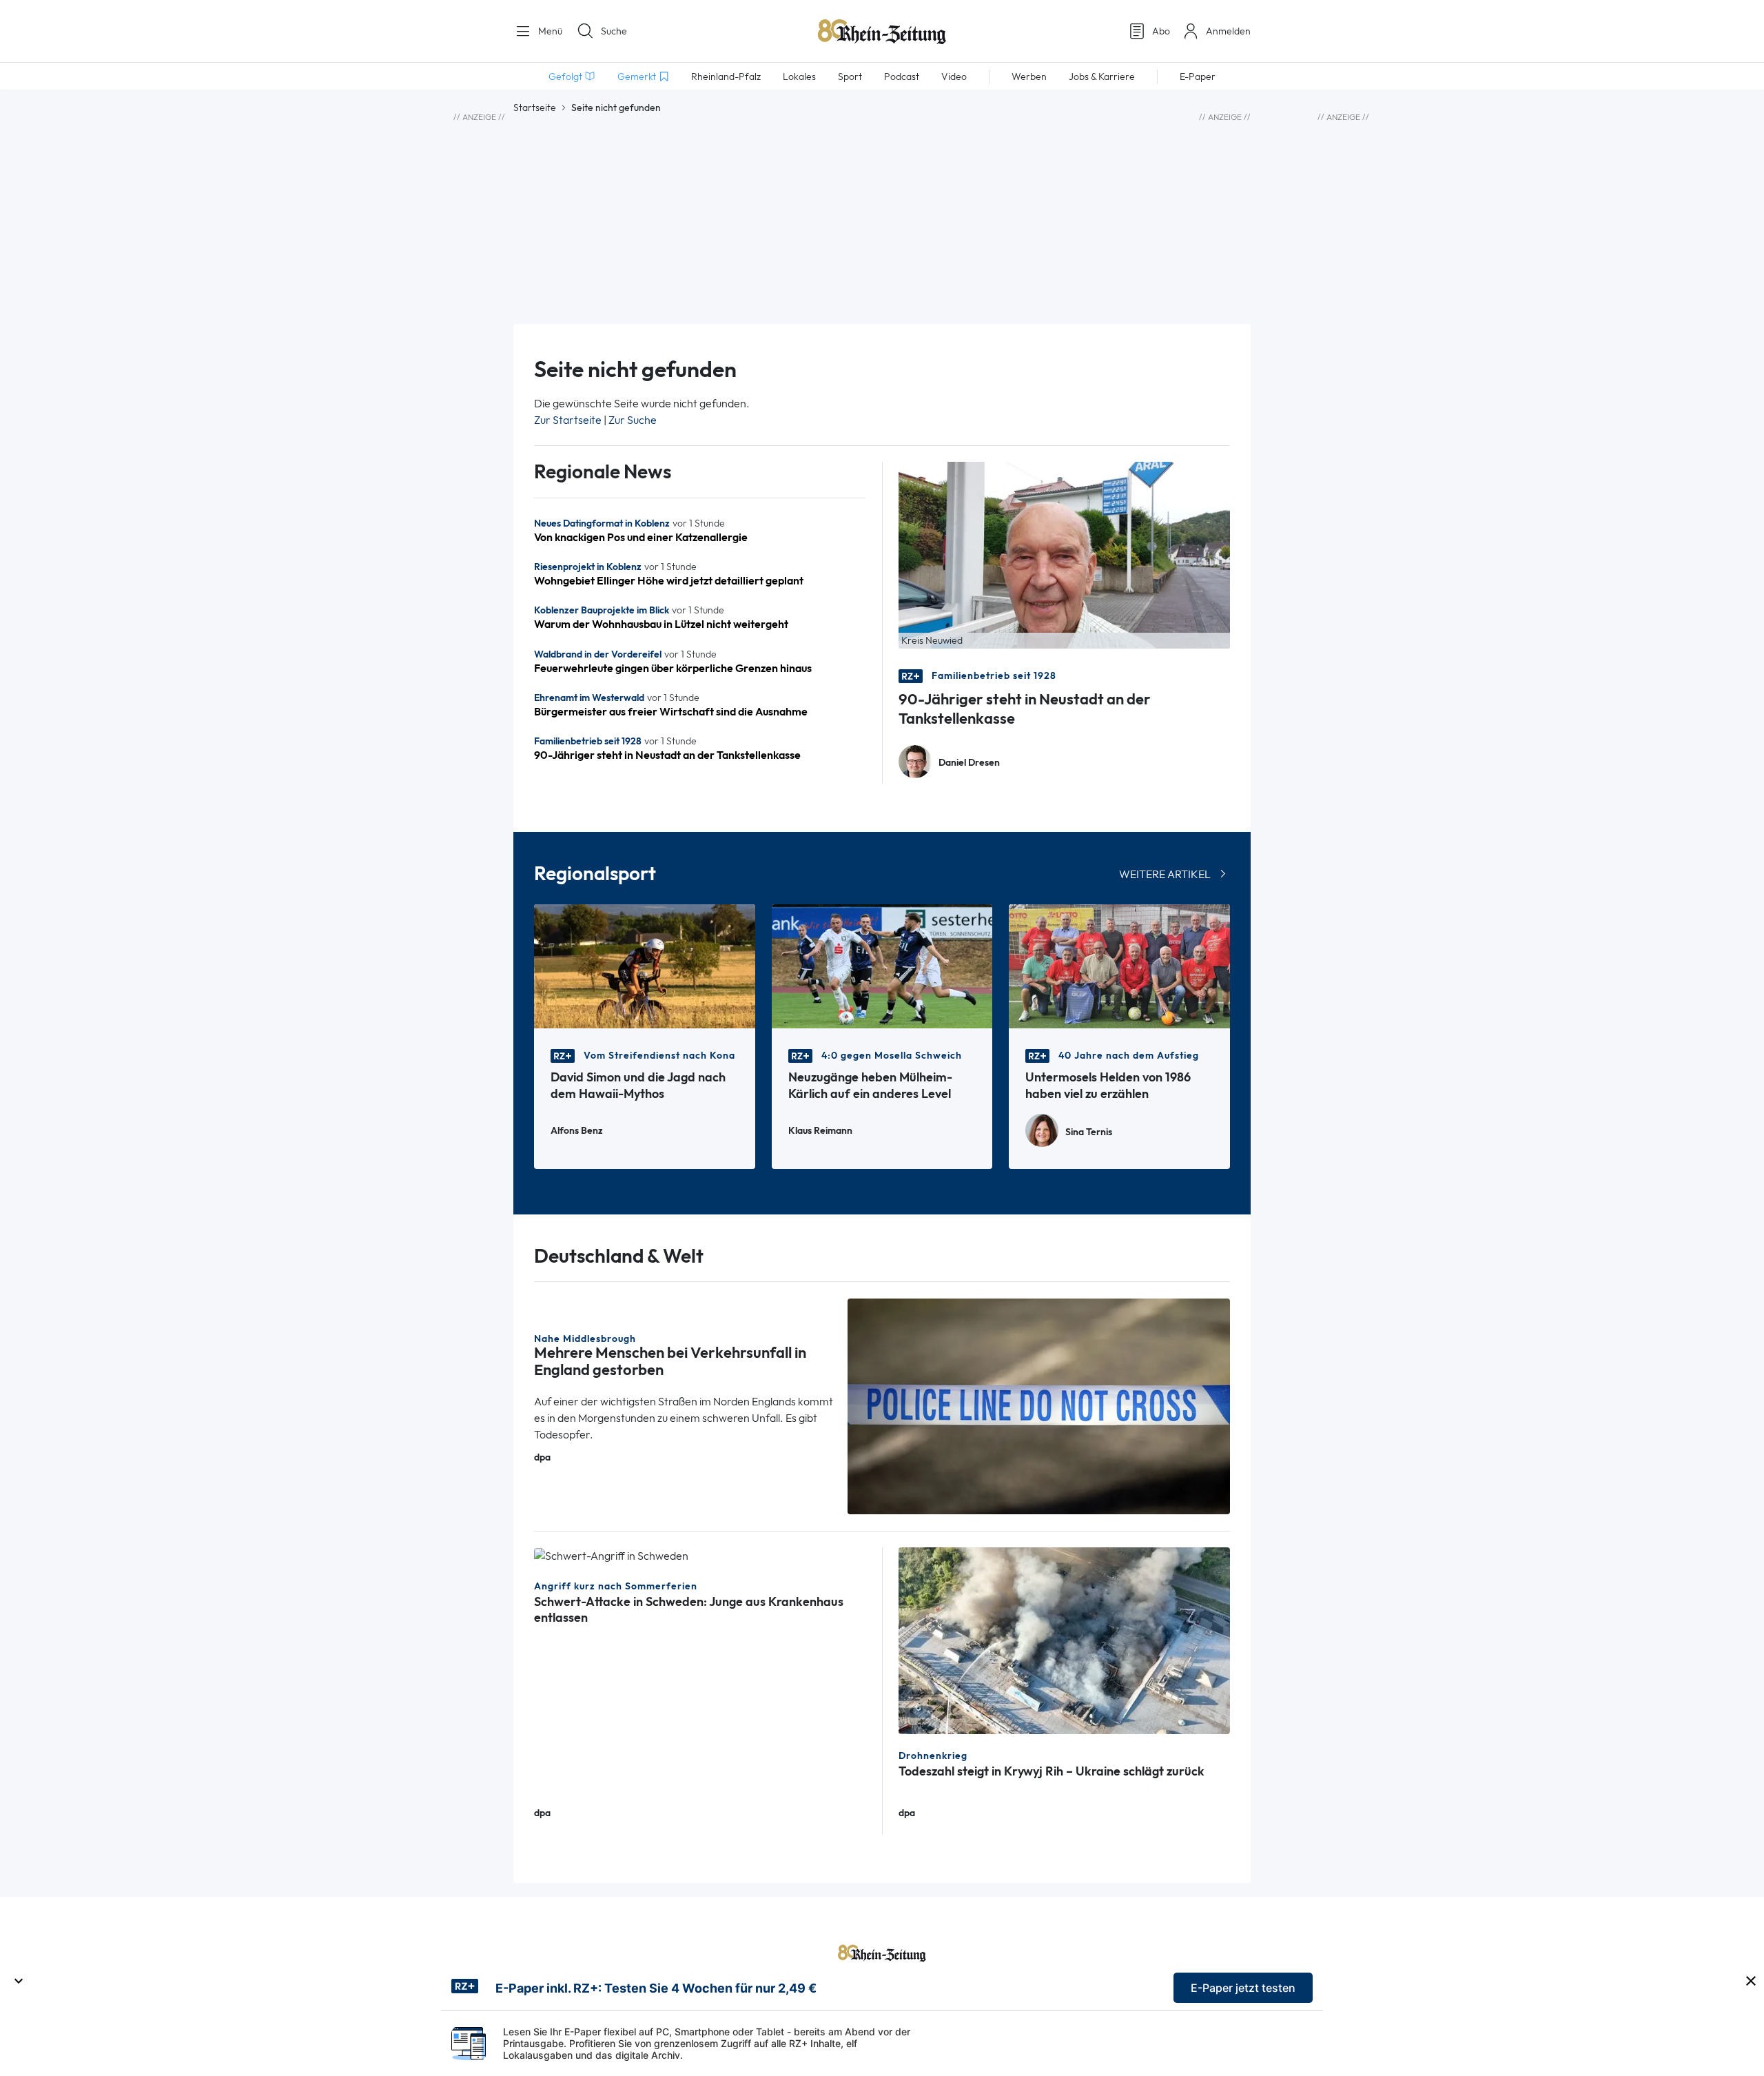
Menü (549, 31)
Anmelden (1228, 31)
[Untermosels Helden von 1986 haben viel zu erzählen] (1119, 965)
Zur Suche (633, 420)
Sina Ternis (1089, 1132)
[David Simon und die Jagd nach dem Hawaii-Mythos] (645, 965)
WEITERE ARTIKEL (1165, 874)
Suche (614, 31)
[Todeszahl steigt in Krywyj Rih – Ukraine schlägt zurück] (1064, 1639)
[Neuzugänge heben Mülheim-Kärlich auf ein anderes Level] (882, 965)
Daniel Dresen (969, 763)
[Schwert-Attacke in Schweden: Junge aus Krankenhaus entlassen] (611, 1555)
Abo (1161, 31)
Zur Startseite (568, 420)
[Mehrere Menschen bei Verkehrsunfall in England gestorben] (1039, 1405)
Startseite (535, 108)
